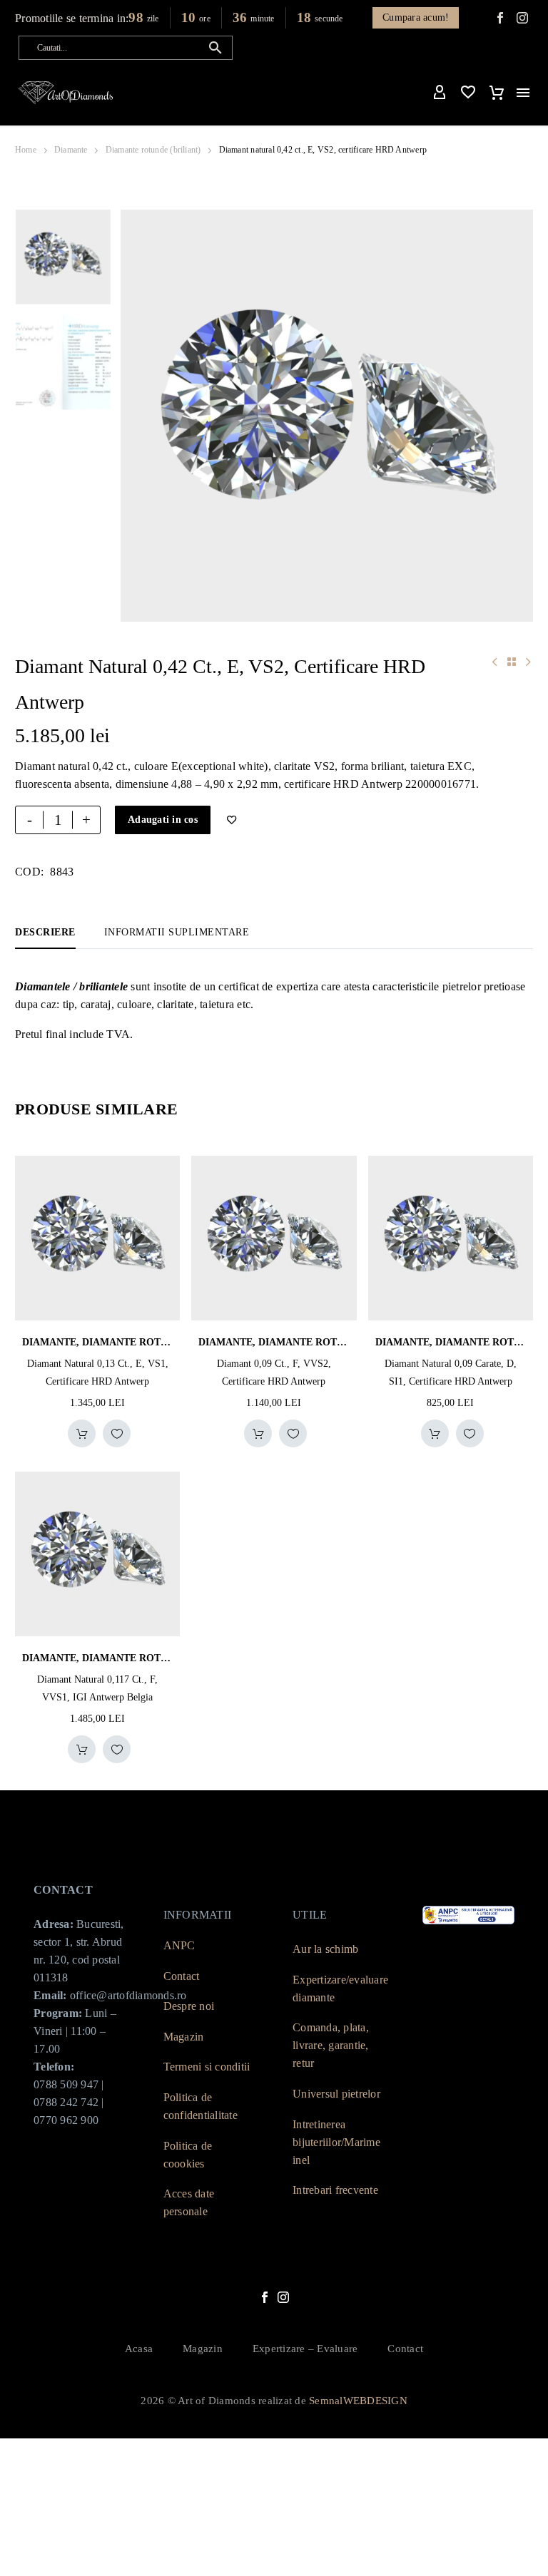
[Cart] (497, 93)
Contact (182, 1976)
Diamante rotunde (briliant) (153, 150)
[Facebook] (500, 18)
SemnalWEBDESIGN (358, 2401)
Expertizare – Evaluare (305, 2349)
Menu (523, 93)
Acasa (139, 2349)
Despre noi (189, 2006)
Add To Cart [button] (82, 1433)
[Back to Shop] (512, 662)
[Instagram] (283, 2297)
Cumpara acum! (416, 17)
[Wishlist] (468, 93)
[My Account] (440, 93)
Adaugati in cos (163, 820)
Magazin (184, 2037)
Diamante (71, 150)
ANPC (179, 1945)
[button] (215, 48)
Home (26, 150)
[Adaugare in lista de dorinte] (117, 1433)
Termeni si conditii (207, 2067)
